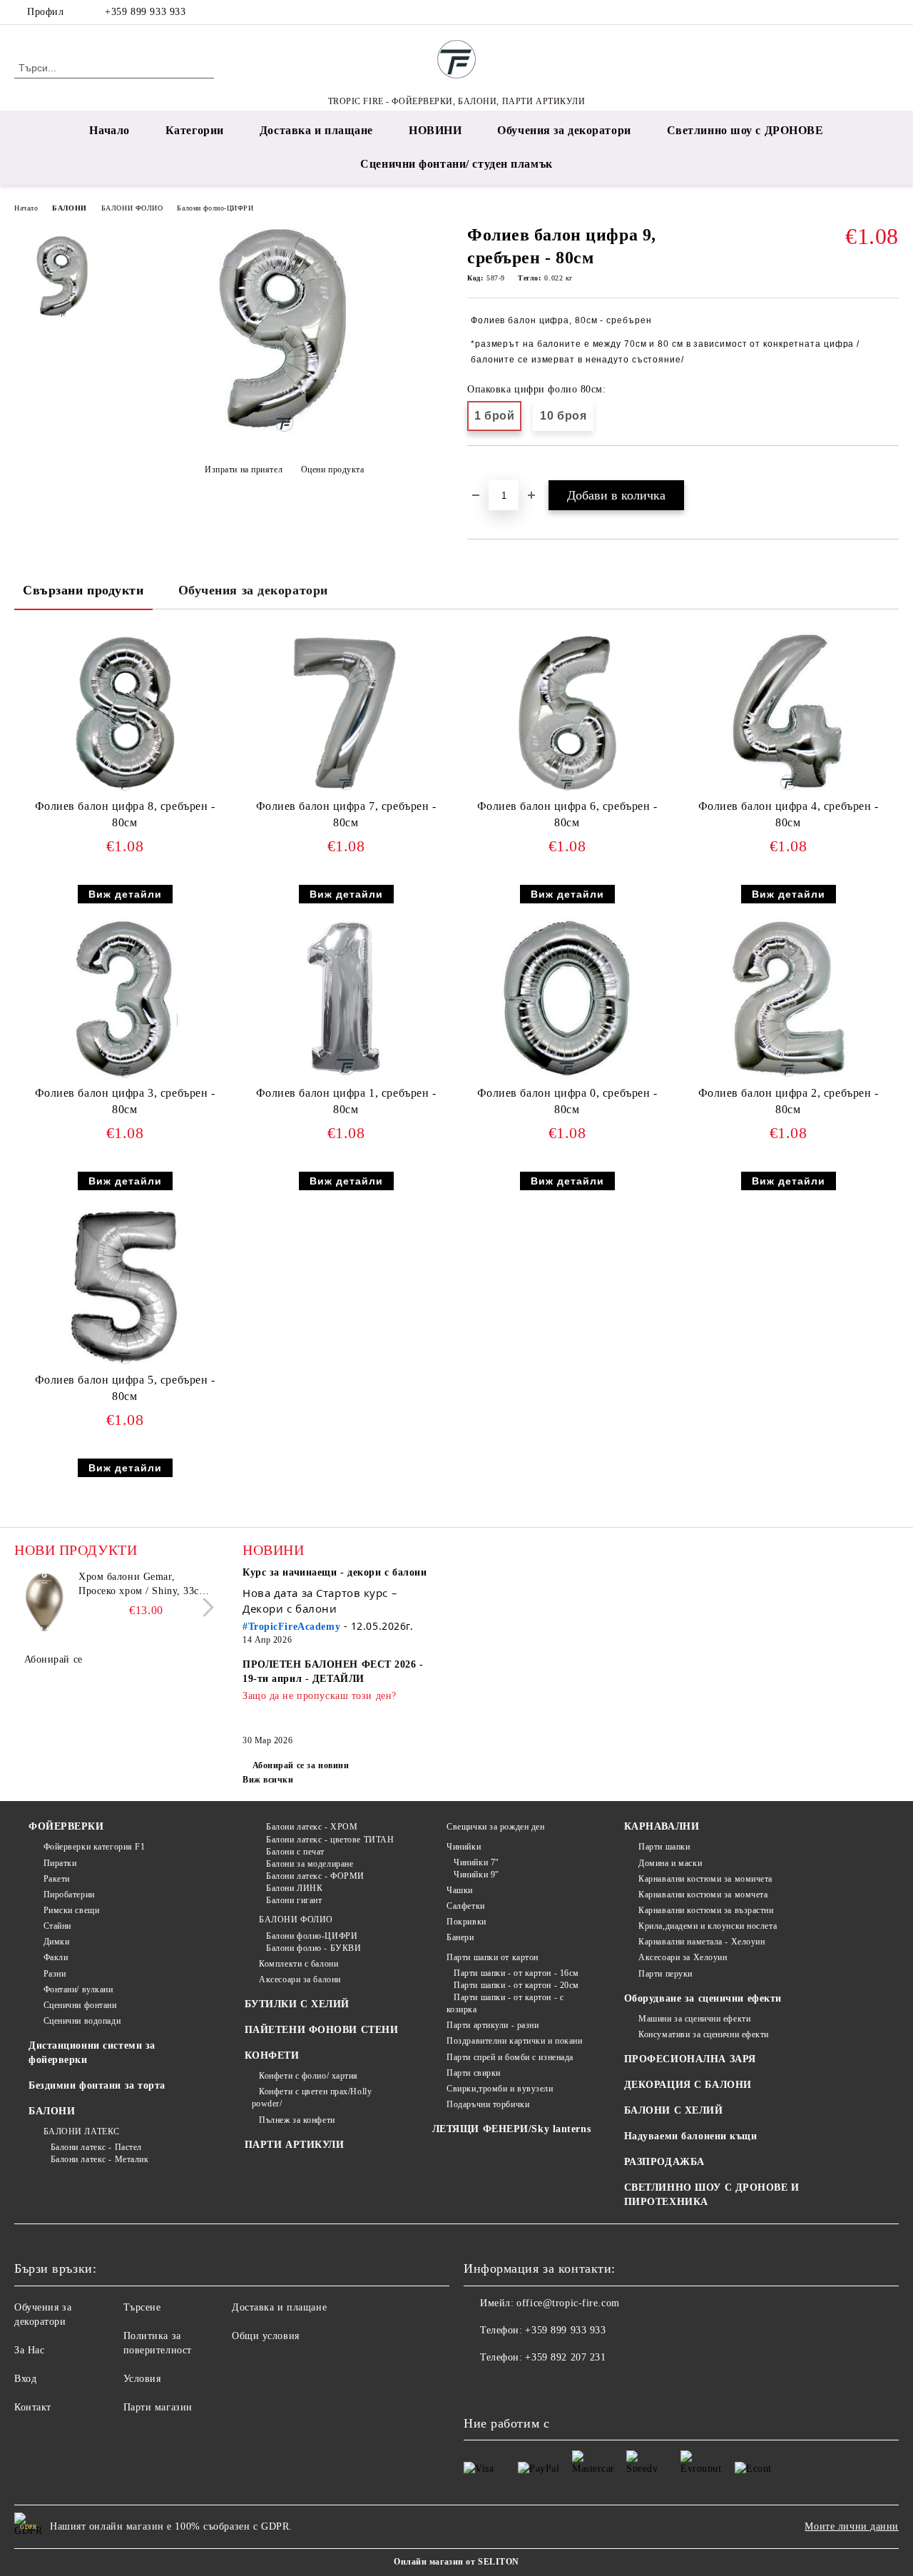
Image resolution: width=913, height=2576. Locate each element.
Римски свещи (71, 1910)
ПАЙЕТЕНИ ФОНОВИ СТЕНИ (322, 2030)
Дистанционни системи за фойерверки (92, 2053)
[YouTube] (891, 12)
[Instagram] (869, 12)
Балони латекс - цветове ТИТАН (330, 1840)
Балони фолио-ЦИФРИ (215, 208)
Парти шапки (664, 1847)
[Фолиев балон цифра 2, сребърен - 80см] (789, 1000)
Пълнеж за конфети (297, 2120)
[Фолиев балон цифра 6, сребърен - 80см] (567, 713)
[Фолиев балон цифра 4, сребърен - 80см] (788, 713)
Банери (460, 1937)
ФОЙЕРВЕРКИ (66, 1826)
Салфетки (465, 1906)
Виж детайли (125, 894)
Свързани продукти (83, 590)
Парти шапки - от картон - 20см (516, 1985)
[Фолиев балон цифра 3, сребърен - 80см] (125, 1000)
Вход (25, 2379)
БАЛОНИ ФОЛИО (132, 208)
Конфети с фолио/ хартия (308, 2076)
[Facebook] (848, 12)
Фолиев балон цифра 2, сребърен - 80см (789, 1101)
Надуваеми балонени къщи (691, 2136)
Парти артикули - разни (493, 2025)
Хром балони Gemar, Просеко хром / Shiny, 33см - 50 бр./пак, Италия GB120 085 (146, 1585)
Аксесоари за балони (300, 1979)
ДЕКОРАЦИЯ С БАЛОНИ (688, 2085)
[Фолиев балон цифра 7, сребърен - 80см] (346, 713)
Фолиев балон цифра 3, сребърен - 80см (125, 1101)
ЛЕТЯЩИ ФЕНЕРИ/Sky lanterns (512, 2129)
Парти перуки (665, 1974)
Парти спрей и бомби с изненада (510, 2057)
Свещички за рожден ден (495, 1827)
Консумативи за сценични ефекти (704, 2034)
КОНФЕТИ (272, 2055)
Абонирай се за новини (301, 1765)
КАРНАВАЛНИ (662, 1826)
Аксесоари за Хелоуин (683, 1957)
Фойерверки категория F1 (94, 1847)
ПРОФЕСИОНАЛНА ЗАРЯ (690, 2059)
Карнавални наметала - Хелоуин (702, 1942)
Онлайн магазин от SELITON (456, 2562)
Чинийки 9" (476, 1875)
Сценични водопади (82, 2021)
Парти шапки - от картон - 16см (516, 1973)
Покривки (466, 1922)
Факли (56, 1957)
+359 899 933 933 (145, 12)
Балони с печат (295, 1852)
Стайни (57, 1926)
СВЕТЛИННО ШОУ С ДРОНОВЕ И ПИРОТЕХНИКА (712, 2195)
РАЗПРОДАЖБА (664, 2162)
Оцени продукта (332, 470)
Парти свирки (474, 2073)
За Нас (29, 2350)
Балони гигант (294, 1900)
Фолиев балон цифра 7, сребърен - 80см (346, 814)
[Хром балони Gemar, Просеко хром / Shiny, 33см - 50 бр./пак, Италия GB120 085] (44, 1602)
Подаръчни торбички (488, 2104)
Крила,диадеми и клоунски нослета (708, 1926)
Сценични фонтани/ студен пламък (456, 164)
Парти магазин (158, 2407)
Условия (142, 2379)
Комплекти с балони (299, 1964)
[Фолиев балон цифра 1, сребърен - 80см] (346, 1000)
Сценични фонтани (80, 2005)
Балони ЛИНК (294, 1888)
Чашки (460, 1890)
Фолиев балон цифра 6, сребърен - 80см (567, 814)
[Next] (204, 1607)
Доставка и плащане (316, 130)
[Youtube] (538, 2386)
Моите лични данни (852, 2526)
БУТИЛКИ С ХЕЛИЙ (297, 2004)
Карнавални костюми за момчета (703, 1895)
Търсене (142, 2307)
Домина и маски (670, 1863)
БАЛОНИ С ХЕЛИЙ (674, 2110)
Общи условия (266, 2336)
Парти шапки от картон (493, 1957)
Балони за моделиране (310, 1864)
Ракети (57, 1879)
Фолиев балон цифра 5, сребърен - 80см (125, 1388)
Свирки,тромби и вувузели (500, 2089)
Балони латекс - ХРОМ (312, 1827)
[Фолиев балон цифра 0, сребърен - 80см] (567, 1000)
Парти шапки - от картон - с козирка (505, 2003)
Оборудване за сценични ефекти (703, 1998)
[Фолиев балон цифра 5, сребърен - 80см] (125, 1287)
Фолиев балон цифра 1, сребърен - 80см (346, 1101)
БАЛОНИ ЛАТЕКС (82, 2131)
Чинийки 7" (476, 1862)
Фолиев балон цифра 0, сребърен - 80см (567, 1101)
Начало (109, 130)
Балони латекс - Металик (100, 2159)
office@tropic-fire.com (568, 2303)
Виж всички (268, 1780)
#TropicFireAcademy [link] (291, 1627)
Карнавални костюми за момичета (705, 1879)
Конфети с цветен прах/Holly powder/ (312, 2098)
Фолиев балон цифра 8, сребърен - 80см (125, 814)
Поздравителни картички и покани (514, 2041)
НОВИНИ (435, 130)
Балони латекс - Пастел (96, 2147)
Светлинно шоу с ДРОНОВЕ (745, 130)
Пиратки (60, 1863)
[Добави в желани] (495, 470)
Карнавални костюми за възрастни (706, 1910)
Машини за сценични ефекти (694, 2019)
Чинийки (464, 1847)
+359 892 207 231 (565, 2357)
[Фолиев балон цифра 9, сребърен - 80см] (284, 434)
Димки (56, 1942)
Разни (55, 1974)
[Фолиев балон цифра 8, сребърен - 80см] (125, 713)
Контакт (33, 2407)
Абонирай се (53, 1659)
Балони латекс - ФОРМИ (315, 1876)
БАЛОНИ (69, 208)
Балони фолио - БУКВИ (313, 1948)
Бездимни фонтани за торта (97, 2085)
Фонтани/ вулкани (78, 1989)
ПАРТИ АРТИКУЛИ (295, 2145)
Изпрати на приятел (244, 470)
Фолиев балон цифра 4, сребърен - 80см (789, 814)
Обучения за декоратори (564, 130)
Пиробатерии (69, 1895)
